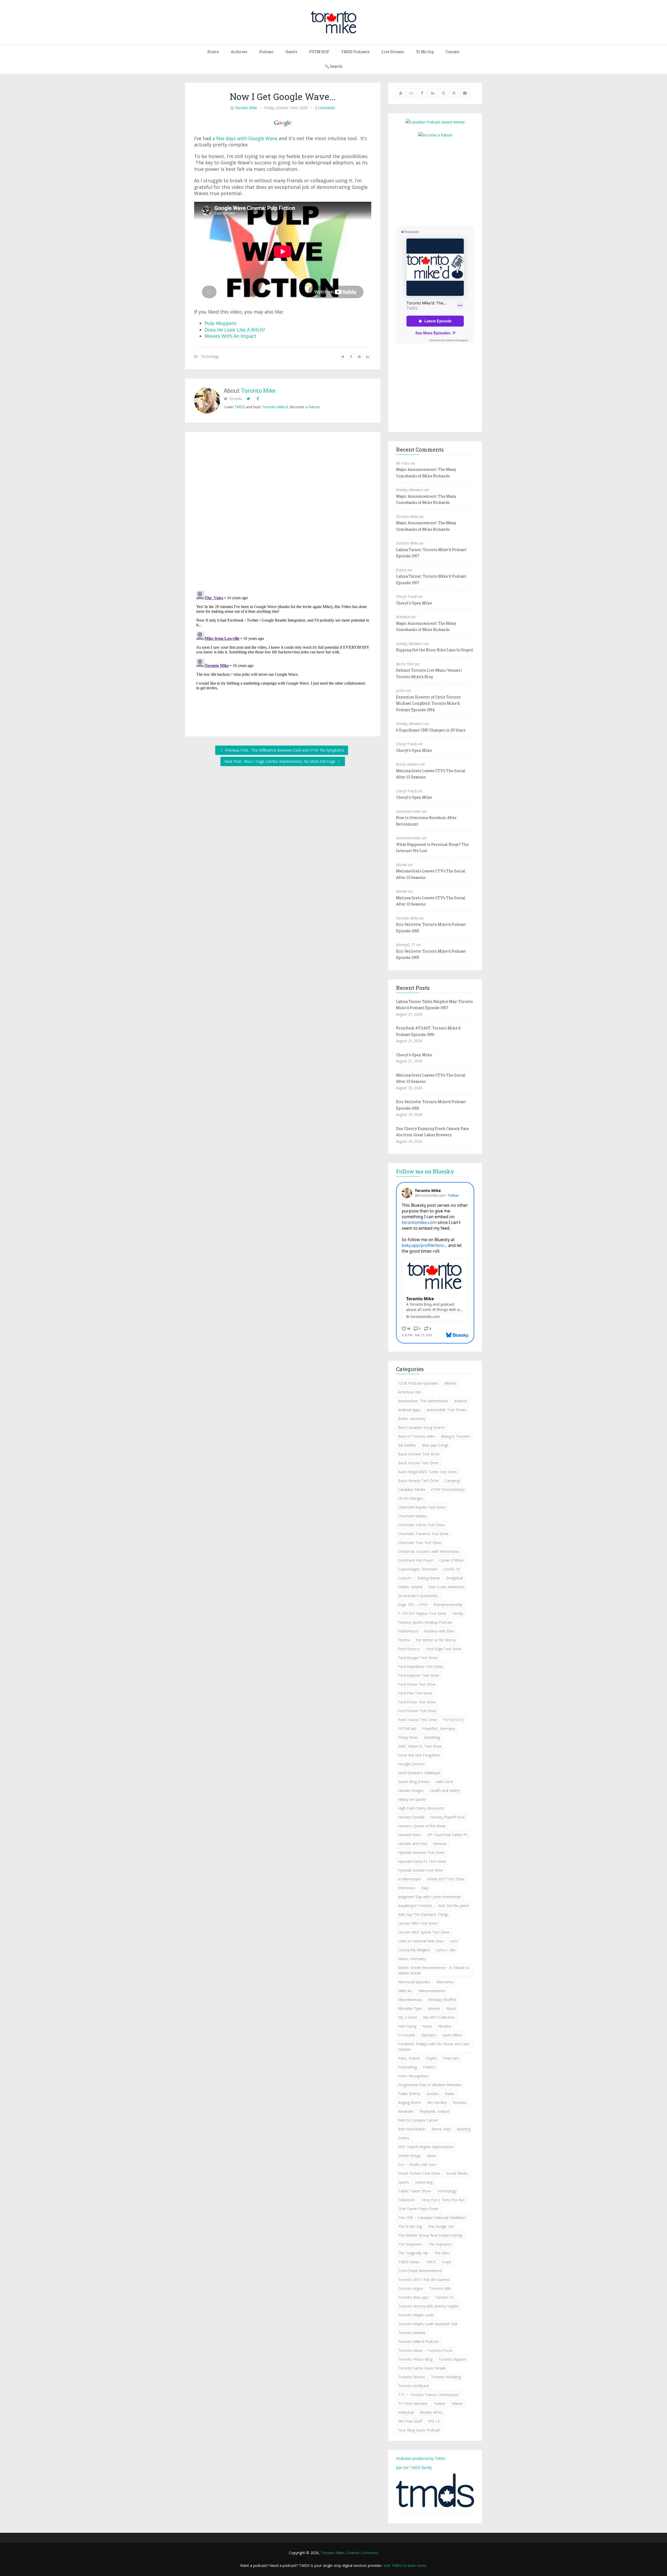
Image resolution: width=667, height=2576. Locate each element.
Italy (425, 1888)
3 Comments (325, 108)
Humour (440, 1844)
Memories (445, 1982)
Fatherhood (408, 1631)
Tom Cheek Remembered (420, 2271)
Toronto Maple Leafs (416, 2315)
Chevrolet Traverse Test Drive (423, 1534)
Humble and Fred (413, 1844)
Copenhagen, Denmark (418, 1569)
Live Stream (393, 52)
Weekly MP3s (431, 2412)
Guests (291, 52)
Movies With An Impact (230, 336)
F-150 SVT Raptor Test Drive (422, 1613)
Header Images (411, 1790)
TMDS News (409, 2262)
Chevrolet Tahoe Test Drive (421, 1525)
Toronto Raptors (453, 2359)
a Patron (312, 407)
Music (451, 2008)
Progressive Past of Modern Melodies (430, 2085)
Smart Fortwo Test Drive (419, 2173)
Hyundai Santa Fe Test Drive (422, 1861)
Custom (405, 1578)
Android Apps (409, 1410)
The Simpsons (410, 2244)
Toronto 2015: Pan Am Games (424, 2280)
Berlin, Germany (412, 1419)
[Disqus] (283, 512)
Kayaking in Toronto (415, 1906)
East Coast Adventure (447, 1587)
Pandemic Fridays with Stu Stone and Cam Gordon (434, 2047)
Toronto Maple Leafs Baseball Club (428, 2324)
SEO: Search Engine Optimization (426, 2147)
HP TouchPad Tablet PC (448, 1835)
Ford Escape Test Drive (418, 1658)
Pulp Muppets (220, 323)
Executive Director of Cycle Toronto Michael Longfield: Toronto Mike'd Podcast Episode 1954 (428, 703)
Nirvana (444, 2026)
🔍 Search (334, 66)
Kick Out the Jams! (454, 1906)
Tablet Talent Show (415, 2191)
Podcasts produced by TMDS (421, 2458)
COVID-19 (452, 1569)
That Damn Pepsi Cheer (418, 2209)
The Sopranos (440, 2244)
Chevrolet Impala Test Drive (422, 1507)
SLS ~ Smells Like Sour (417, 2164)
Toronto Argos (411, 2288)
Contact (453, 52)
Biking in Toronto (455, 1436)
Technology (210, 356)
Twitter (440, 2403)
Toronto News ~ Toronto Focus (425, 2350)
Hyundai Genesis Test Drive (421, 1852)
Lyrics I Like (446, 1950)
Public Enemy (409, 2094)
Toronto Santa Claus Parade (422, 2368)
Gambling (432, 1737)
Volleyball (406, 2412)
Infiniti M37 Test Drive (446, 1879)
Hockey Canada (411, 1817)
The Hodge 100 (441, 2226)
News (427, 2026)
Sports (404, 2182)
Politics (429, 2067)
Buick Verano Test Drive (418, 1481)
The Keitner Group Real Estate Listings (431, 2235)
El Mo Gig (425, 52)
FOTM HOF (319, 52)
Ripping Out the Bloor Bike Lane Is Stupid (434, 650)
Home (213, 52)
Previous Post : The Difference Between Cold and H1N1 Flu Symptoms (284, 750)
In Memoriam (410, 1879)
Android (461, 1401)
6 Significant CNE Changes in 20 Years (431, 730)
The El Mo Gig (410, 2226)
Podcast (266, 52)
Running (464, 2129)
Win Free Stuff (410, 2421)
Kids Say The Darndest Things (423, 1914)
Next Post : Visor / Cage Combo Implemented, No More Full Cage (280, 761)
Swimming (424, 2182)
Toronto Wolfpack (413, 2386)
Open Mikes (452, 2035)
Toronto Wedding (446, 2377)
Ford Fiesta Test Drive (417, 1684)
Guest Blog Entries (414, 1782)
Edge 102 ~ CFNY (413, 1605)
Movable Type (410, 2008)
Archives (239, 52)
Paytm (431, 2058)
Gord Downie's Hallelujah (419, 1773)
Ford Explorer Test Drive (419, 1675)
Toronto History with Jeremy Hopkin (428, 2306)
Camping (452, 1481)
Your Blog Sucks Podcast (419, 2430)
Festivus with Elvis (439, 1631)
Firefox (404, 1640)
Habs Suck (444, 1782)
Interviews (407, 1888)
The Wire (442, 2253)
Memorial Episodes (414, 1982)
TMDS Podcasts (355, 52)
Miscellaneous (410, 2000)
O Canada (406, 2035)
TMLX (430, 2262)
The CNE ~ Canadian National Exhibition (432, 2218)
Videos (457, 2403)
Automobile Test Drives (446, 1410)
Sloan (431, 2156)
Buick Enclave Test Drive (419, 1454)
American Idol (410, 1392)
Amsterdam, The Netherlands (423, 1401)
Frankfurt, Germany (439, 1728)
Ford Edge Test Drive (443, 1649)
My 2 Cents (408, 2017)
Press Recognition (413, 2076)
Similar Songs (409, 2156)
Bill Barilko (407, 1445)
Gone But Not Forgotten (419, 1755)
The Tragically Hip (413, 2253)
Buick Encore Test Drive (418, 1463)
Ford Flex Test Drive (415, 1693)
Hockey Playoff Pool (447, 1817)
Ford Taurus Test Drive (418, 1720)
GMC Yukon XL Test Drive (420, 1746)
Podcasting (407, 2067)
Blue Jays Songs (435, 1445)
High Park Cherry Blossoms (421, 1808)
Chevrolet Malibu (412, 1516)
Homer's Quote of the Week (422, 1826)
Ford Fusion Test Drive (417, 1711)
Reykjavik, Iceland (435, 2111)
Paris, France (409, 2058)
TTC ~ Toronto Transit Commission (428, 2395)
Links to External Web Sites (421, 1941)
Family (458, 1613)
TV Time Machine (413, 2403)
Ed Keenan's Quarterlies (418, 1596)
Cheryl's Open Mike (414, 603)
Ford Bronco (409, 1649)
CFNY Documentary (448, 1489)
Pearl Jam (451, 2058)
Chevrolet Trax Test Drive (420, 1543)
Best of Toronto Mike (416, 1436)
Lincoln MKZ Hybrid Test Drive (424, 1932)
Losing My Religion (414, 1950)
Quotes (433, 2094)
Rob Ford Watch (412, 2129)
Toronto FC (444, 2297)
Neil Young (407, 2026)
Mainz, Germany (412, 1959)
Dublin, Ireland (410, 1587)
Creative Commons (362, 2553)
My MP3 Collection (439, 2017)
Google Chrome (412, 1764)
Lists (454, 1941)
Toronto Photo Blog (415, 2359)
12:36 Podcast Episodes (418, 1383)
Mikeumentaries (432, 1991)
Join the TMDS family (414, 2468)
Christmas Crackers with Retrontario (429, 1551)
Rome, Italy (441, 2129)
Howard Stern (410, 1835)
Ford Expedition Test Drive (421, 1667)
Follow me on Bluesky (425, 1171)
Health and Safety (445, 1790)
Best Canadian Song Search (421, 1427)
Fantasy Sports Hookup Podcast (425, 1622)
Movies (434, 2008)
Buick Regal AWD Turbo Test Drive (428, 1472)
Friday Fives (408, 1737)
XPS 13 (434, 2421)
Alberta (450, 1383)
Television (407, 2200)
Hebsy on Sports (412, 1799)
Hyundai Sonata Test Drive (421, 1870)
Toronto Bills (440, 2288)
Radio (450, 2094)
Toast (446, 2262)
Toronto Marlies (412, 2333)
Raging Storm (410, 2102)
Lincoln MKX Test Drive (418, 1923)
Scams (404, 2138)
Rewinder (406, 2111)
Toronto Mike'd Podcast (419, 2341)
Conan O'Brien (452, 1560)
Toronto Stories (412, 2377)
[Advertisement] (440, 181)
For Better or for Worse (436, 1640)
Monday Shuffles (442, 2000)
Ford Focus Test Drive (417, 1702)
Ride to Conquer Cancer (418, 2120)
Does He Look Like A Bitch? (235, 330)
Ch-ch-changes (411, 1498)
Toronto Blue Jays (413, 2297)
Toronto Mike (246, 108)
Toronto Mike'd (275, 407)
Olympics (428, 2035)
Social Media (457, 2173)
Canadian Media (412, 1489)
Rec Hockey (437, 2102)
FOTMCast (407, 1728)
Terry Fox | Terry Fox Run (443, 2200)
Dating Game (429, 1578)
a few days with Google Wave (245, 138)
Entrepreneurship (448, 1605)
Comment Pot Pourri (416, 1560)
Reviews (460, 2102)
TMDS (240, 407)
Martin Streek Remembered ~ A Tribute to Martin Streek (434, 1970)
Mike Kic (405, 1991)
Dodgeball (454, 1578)
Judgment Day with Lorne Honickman (430, 1897)
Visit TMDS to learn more (405, 2565)
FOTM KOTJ (453, 1720)
